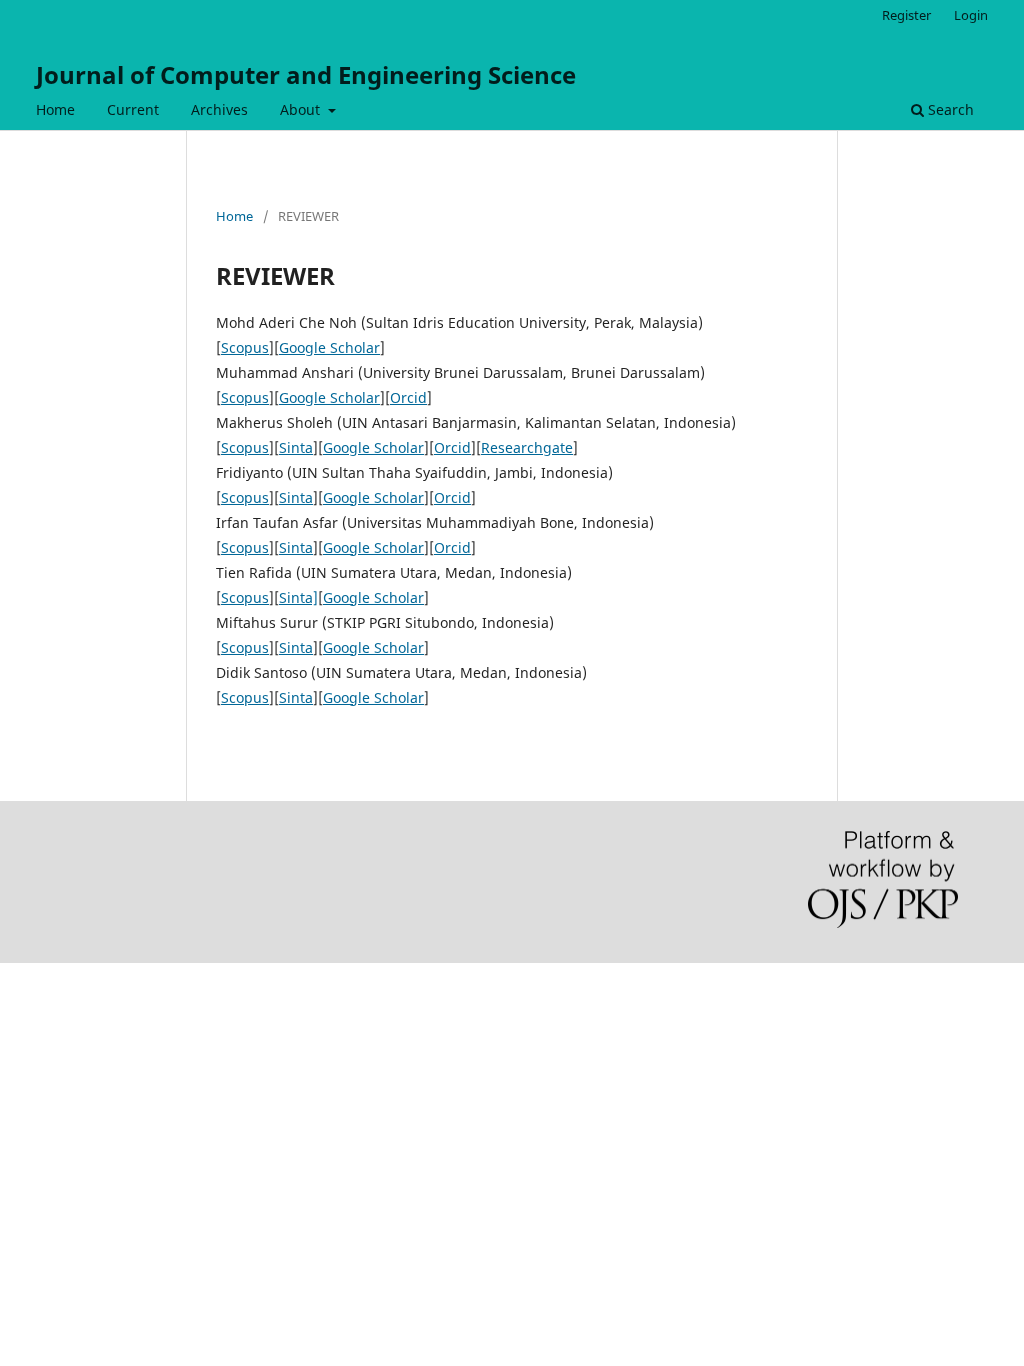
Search (949, 109)
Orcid (408, 397)
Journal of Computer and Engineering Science (306, 74)
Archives (219, 109)
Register (906, 15)
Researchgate (527, 447)
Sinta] (298, 597)
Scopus (245, 347)
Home (55, 109)
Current (133, 109)
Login (971, 15)
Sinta (296, 447)
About (302, 109)
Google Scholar (329, 347)
